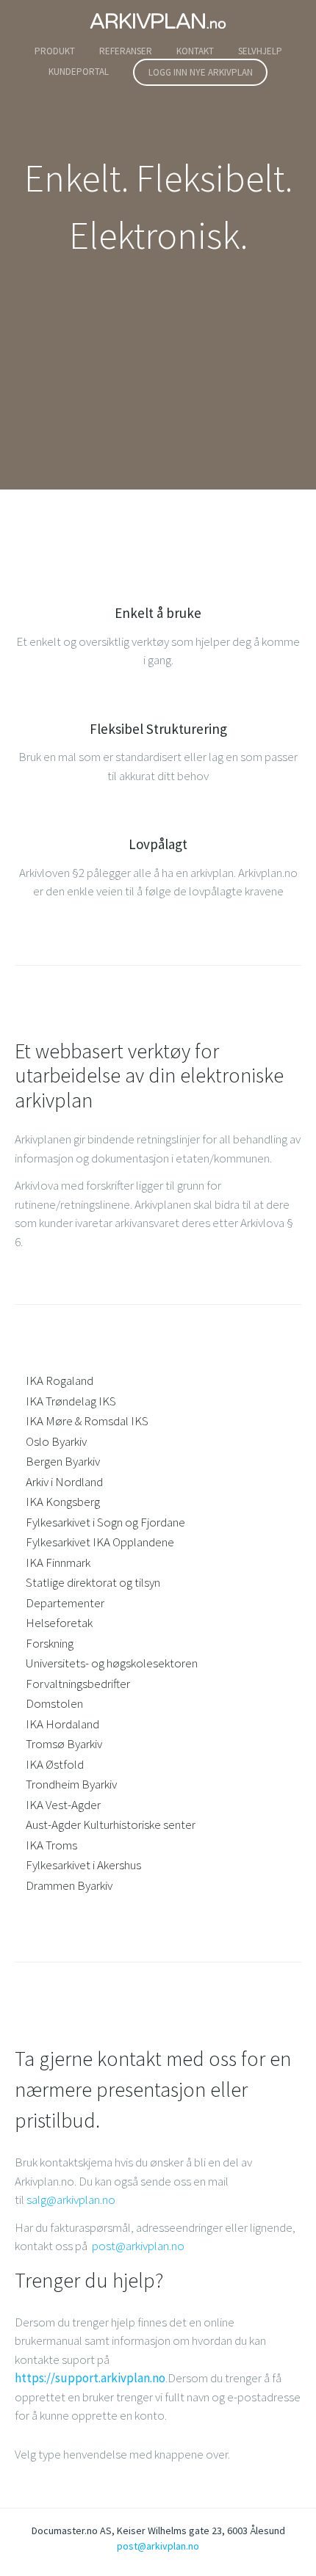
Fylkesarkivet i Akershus (83, 1865)
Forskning (50, 1643)
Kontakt (195, 51)
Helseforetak (59, 1623)
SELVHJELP (260, 51)
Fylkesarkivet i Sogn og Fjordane (105, 1522)
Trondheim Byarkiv (71, 1784)
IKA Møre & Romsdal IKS (87, 1421)
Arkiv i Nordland (64, 1482)
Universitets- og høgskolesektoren (112, 1663)
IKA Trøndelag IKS (71, 1401)
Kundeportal (79, 72)
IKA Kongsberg (63, 1502)
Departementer (65, 1603)
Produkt (55, 51)
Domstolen (54, 1703)
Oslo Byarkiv (56, 1441)
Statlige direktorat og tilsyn (93, 1582)
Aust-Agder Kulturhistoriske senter (111, 1824)
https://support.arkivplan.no (90, 2378)
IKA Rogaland (60, 1380)
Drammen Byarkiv (69, 1885)
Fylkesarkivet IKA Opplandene (100, 1542)
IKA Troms (51, 1845)
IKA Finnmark (58, 1562)
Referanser (126, 51)
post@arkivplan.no (138, 2246)
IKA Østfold (55, 1764)
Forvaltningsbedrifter (78, 1684)
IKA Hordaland (62, 1724)
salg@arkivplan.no (71, 2200)
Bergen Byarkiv (63, 1461)
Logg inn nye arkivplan (201, 72)
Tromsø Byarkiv (64, 1744)
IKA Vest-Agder (63, 1805)
